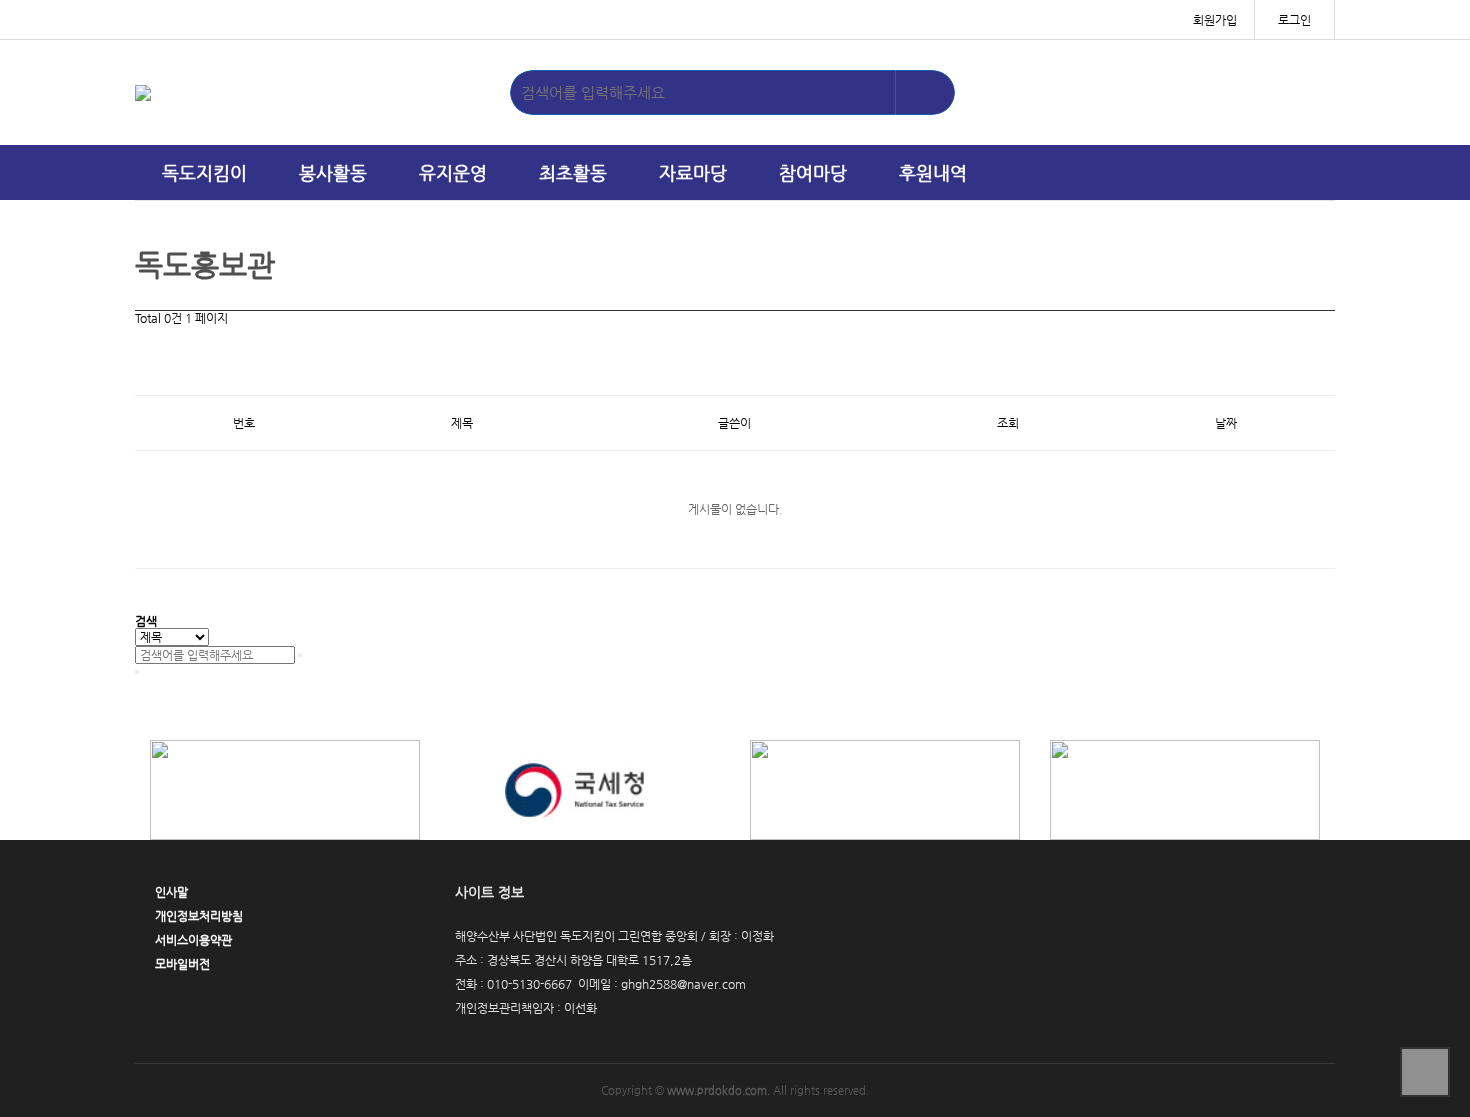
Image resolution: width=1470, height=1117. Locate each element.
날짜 (1226, 423)
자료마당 (693, 172)
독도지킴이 (204, 172)
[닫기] (137, 672)
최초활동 (573, 172)
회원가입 (1215, 20)
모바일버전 (182, 964)
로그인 (1294, 20)
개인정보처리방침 (199, 916)
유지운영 (453, 172)
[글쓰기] (145, 377)
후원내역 (933, 172)
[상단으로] (1425, 1072)
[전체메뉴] (1310, 172)
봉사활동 (333, 172)
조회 (1008, 423)
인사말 (171, 892)
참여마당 (813, 172)
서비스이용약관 (193, 940)
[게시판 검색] (145, 342)
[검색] (925, 92)
